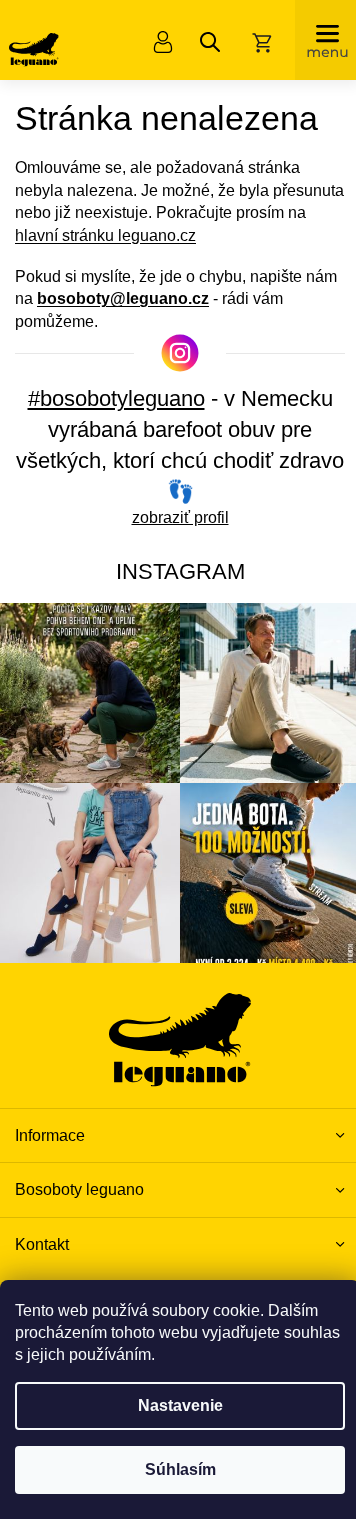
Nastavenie (180, 1405)
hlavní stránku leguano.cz (105, 235)
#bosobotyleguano (116, 398)
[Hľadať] (210, 42)
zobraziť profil (180, 517)
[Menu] (327, 40)
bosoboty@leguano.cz (123, 298)
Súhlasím (180, 1469)
